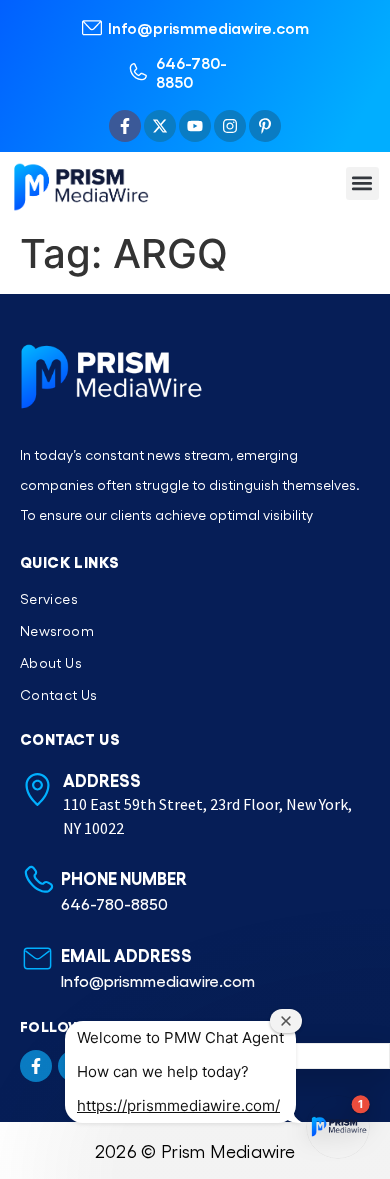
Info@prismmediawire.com (208, 27)
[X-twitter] (160, 126)
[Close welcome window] (286, 1021)
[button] (362, 183)
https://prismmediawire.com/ (178, 1105)
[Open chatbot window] (338, 1127)
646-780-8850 (191, 72)
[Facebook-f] (125, 126)
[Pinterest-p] (265, 126)
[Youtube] (195, 126)
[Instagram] (230, 126)
